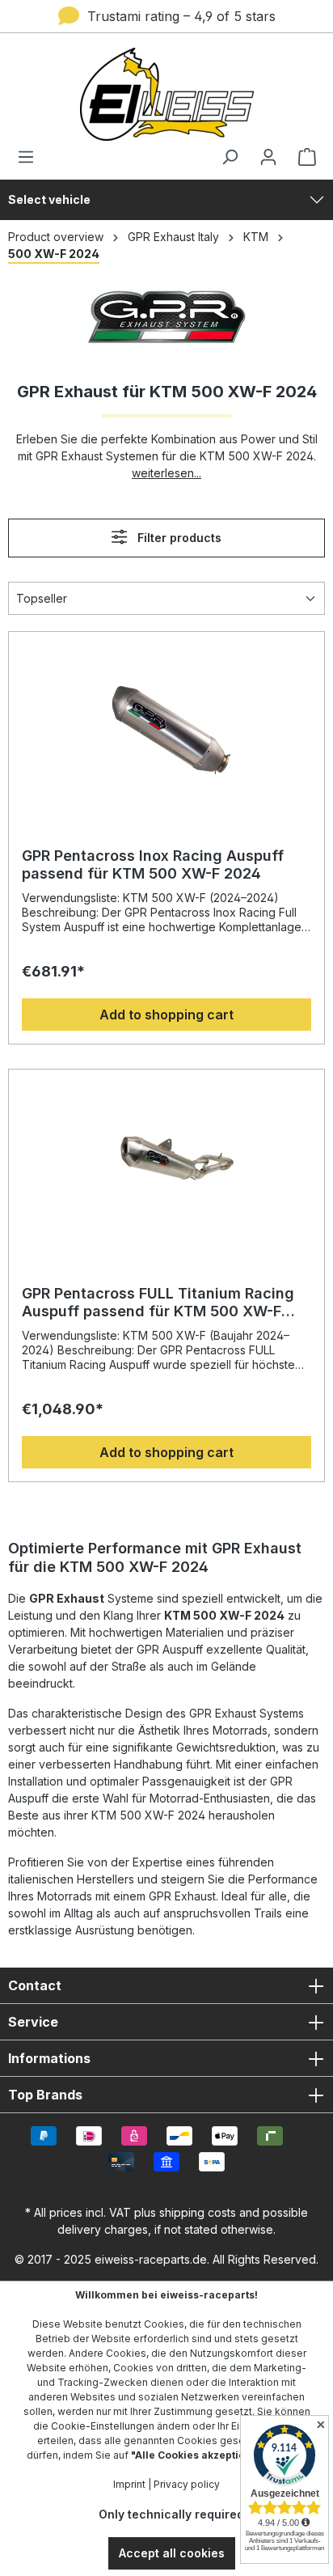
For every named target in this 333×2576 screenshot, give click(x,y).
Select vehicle (49, 199)
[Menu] (31, 157)
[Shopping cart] (302, 157)
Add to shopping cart (166, 1015)
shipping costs (198, 2212)
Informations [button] (49, 2058)
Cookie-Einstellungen (103, 2426)
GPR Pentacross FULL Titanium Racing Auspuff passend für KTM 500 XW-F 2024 (158, 1303)
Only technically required (171, 2514)
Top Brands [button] (45, 2095)
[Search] (230, 157)
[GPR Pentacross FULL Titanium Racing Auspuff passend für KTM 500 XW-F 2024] (166, 1163)
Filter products (178, 538)
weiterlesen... (166, 473)
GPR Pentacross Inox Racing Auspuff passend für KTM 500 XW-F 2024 (153, 864)
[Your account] (268, 157)
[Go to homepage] (166, 94)
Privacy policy (187, 2484)
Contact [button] (35, 1985)
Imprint (129, 2484)
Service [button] (33, 2022)
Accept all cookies (172, 2553)
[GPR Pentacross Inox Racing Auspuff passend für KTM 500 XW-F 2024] (166, 726)
